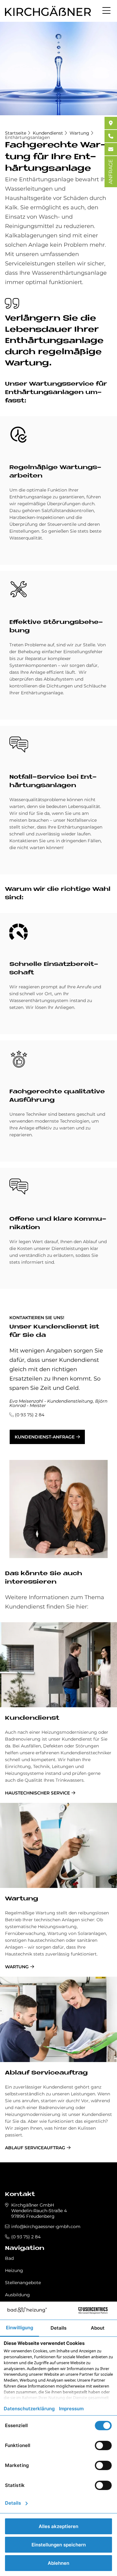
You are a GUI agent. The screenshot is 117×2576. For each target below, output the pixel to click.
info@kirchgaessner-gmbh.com (46, 2227)
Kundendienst (48, 133)
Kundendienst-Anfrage (45, 1437)
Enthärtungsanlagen (27, 137)
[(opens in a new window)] (111, 123)
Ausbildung (17, 2295)
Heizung (14, 2270)
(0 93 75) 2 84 (30, 1415)
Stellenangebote (23, 2283)
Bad (9, 2258)
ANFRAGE (111, 172)
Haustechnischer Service (37, 1793)
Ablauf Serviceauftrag (46, 2073)
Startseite (16, 133)
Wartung (79, 133)
